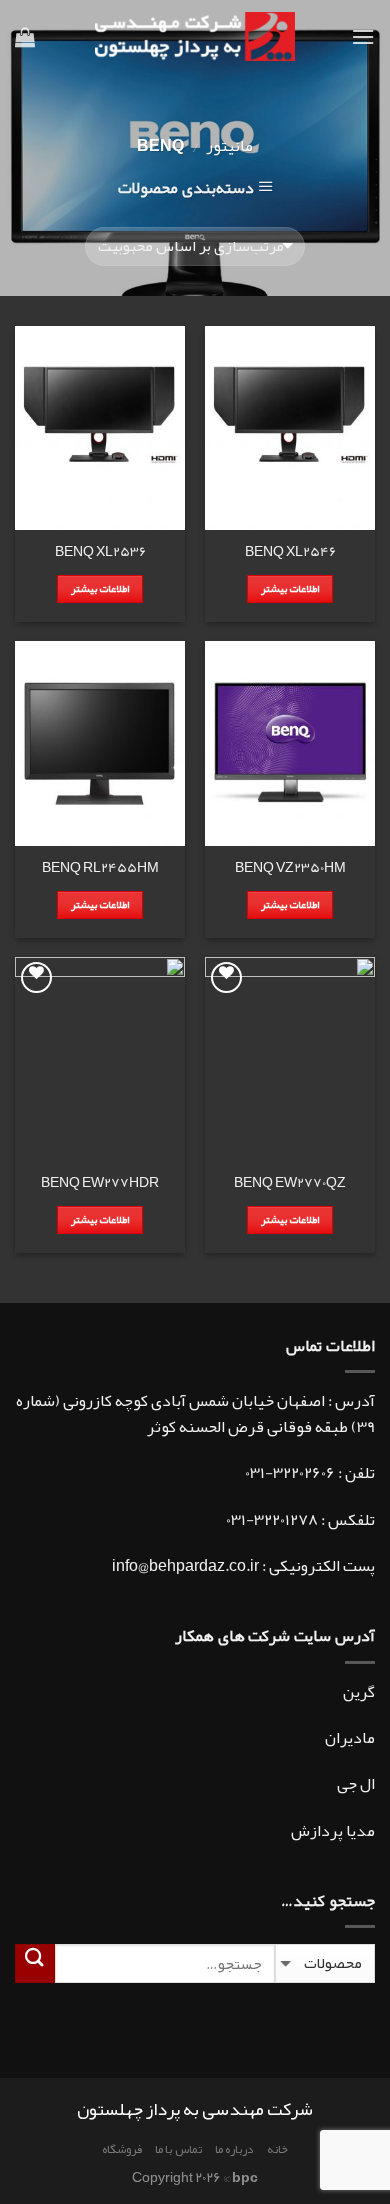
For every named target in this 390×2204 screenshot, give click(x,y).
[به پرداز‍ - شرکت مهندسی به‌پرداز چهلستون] (195, 37)
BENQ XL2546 (290, 552)
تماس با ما (178, 2149)
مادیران (350, 1738)
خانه (277, 2149)
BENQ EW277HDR (100, 1183)
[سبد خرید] (25, 37)
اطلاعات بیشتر (289, 588)
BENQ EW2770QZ (290, 1183)
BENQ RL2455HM (100, 868)
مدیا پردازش (333, 1831)
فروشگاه (122, 2149)
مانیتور (229, 146)
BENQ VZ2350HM (290, 868)
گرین (359, 1692)
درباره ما (235, 2149)
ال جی (356, 1784)
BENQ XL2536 (100, 552)
